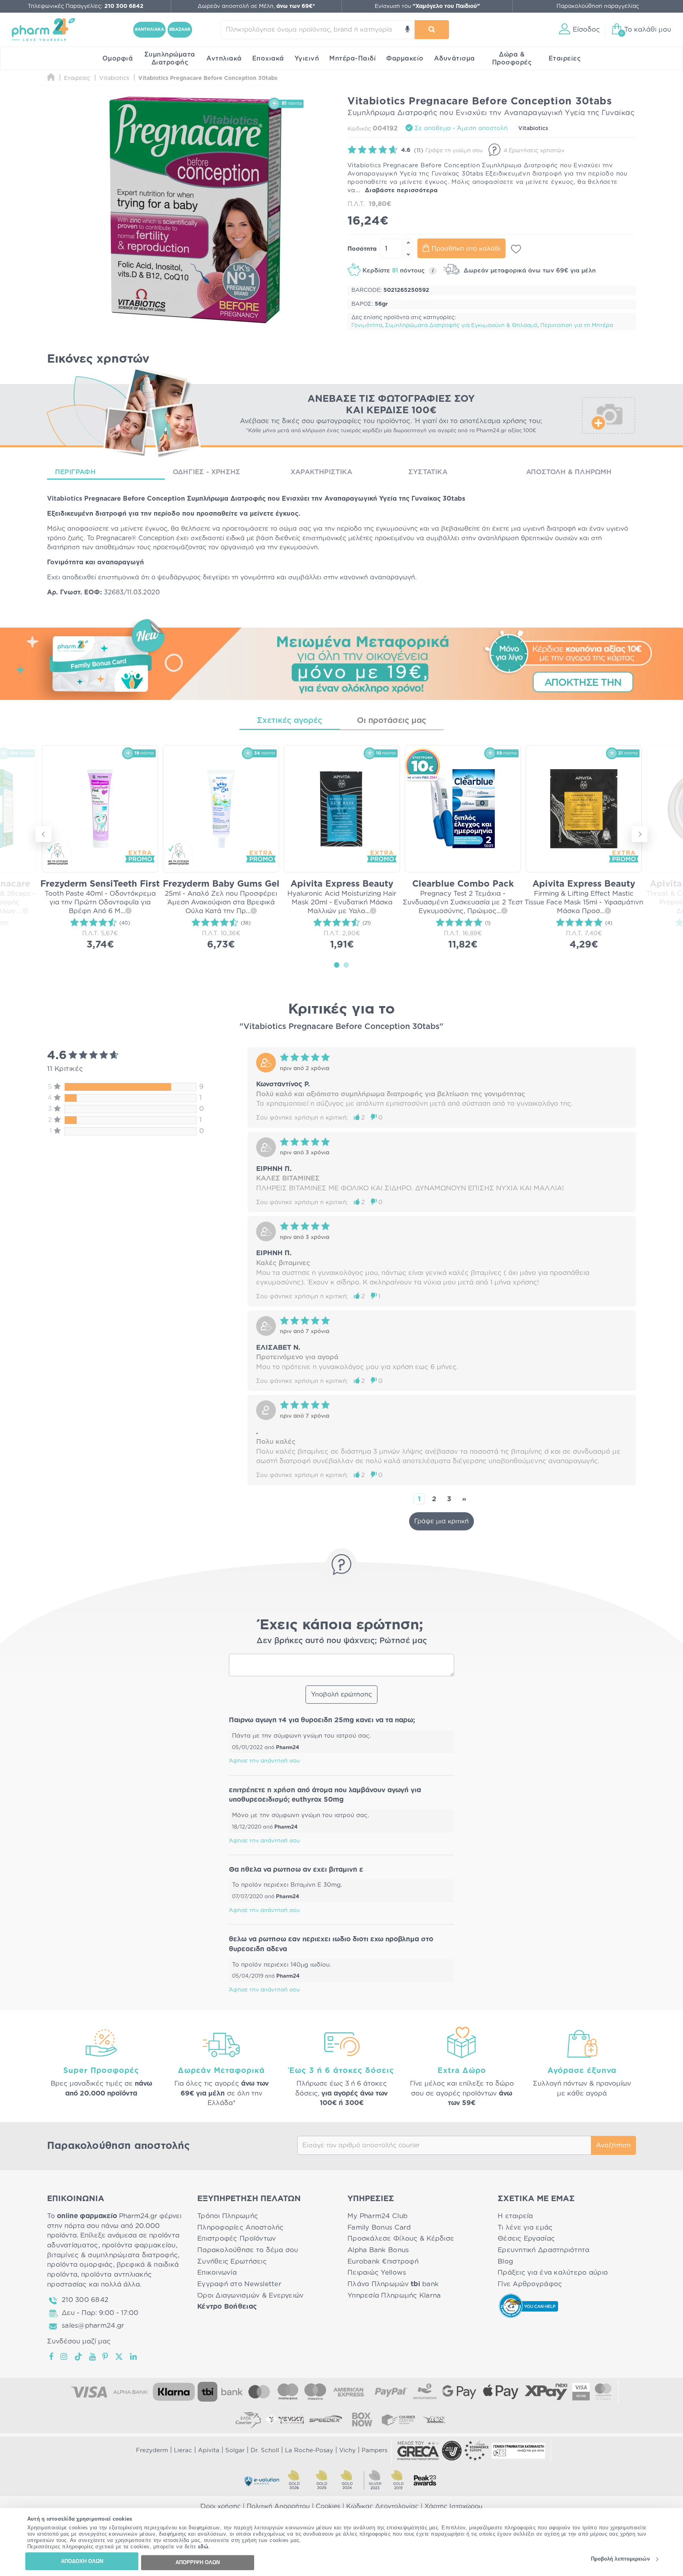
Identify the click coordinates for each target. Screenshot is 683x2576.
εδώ (203, 2547)
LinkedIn (134, 2357)
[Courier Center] (398, 2419)
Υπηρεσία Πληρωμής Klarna (394, 2295)
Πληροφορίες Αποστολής (241, 2227)
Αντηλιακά (224, 59)
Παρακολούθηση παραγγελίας (598, 6)
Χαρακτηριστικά (321, 472)
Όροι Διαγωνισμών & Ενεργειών (251, 2295)
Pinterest (106, 2357)
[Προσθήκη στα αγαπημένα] (516, 249)
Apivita (209, 2450)
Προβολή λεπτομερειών (620, 2559)
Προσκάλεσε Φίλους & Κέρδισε (401, 2238)
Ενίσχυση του (427, 6)
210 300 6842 (85, 2300)
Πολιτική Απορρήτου (278, 2506)
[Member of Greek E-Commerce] (418, 2451)
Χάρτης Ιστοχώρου (454, 2506)
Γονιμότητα (367, 325)
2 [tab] (346, 965)
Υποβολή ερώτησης (341, 1695)
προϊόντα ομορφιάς (80, 2265)
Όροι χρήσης (221, 2506)
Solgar (235, 2450)
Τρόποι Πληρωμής (228, 2216)
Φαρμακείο (405, 59)
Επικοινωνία (217, 2272)
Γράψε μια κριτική (441, 1521)
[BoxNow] (362, 2419)
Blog (505, 2261)
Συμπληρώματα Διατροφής (170, 59)
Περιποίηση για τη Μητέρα (577, 325)
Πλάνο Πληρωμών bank (393, 2284)
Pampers (375, 2450)
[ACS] (435, 2419)
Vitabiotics (533, 129)
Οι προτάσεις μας (391, 721)
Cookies (328, 2506)
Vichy (347, 2450)
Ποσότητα (362, 249)
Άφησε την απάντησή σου (264, 1761)
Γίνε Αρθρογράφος (530, 2284)
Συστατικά (428, 472)
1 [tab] (337, 965)
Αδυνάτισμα (455, 59)
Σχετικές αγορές (290, 721)
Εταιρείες (565, 59)
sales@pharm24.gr (93, 2325)
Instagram (64, 2357)
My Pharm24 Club (377, 2216)
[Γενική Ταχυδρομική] (285, 2419)
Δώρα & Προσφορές (512, 59)
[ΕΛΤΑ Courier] (248, 2419)
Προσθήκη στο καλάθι (466, 249)
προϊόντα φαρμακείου (139, 2245)
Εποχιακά (268, 59)
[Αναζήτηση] (432, 30)
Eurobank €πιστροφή (383, 2261)
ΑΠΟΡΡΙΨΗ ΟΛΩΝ (198, 2562)
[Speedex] (326, 2419)
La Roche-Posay (309, 2450)
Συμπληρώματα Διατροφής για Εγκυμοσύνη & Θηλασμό (461, 325)
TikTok (79, 2357)
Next (640, 834)
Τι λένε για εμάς (525, 2227)
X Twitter (120, 2357)
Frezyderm (152, 2450)
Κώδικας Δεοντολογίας (382, 2506)
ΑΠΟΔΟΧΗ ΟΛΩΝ (82, 2561)
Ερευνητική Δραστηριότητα (543, 2250)
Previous (43, 834)
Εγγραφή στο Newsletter (239, 2284)
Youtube (93, 2357)
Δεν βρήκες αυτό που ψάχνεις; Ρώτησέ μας (342, 1641)
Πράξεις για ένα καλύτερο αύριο (553, 2272)
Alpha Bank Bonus (378, 2250)
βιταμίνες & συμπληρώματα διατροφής (112, 2255)
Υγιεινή (307, 59)
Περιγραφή (75, 472)
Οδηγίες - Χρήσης (207, 472)
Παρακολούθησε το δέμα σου (248, 2250)
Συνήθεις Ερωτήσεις (232, 2261)
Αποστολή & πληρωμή (569, 472)
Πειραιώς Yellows (377, 2272)
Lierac (183, 2450)
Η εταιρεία (515, 2216)
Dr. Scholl (265, 2450)
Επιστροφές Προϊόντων (237, 2238)
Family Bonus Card (379, 2227)
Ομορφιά (118, 59)
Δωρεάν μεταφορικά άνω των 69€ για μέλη (529, 271)
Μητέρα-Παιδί (353, 59)
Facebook (52, 2357)
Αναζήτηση (613, 2145)
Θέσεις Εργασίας (526, 2238)
